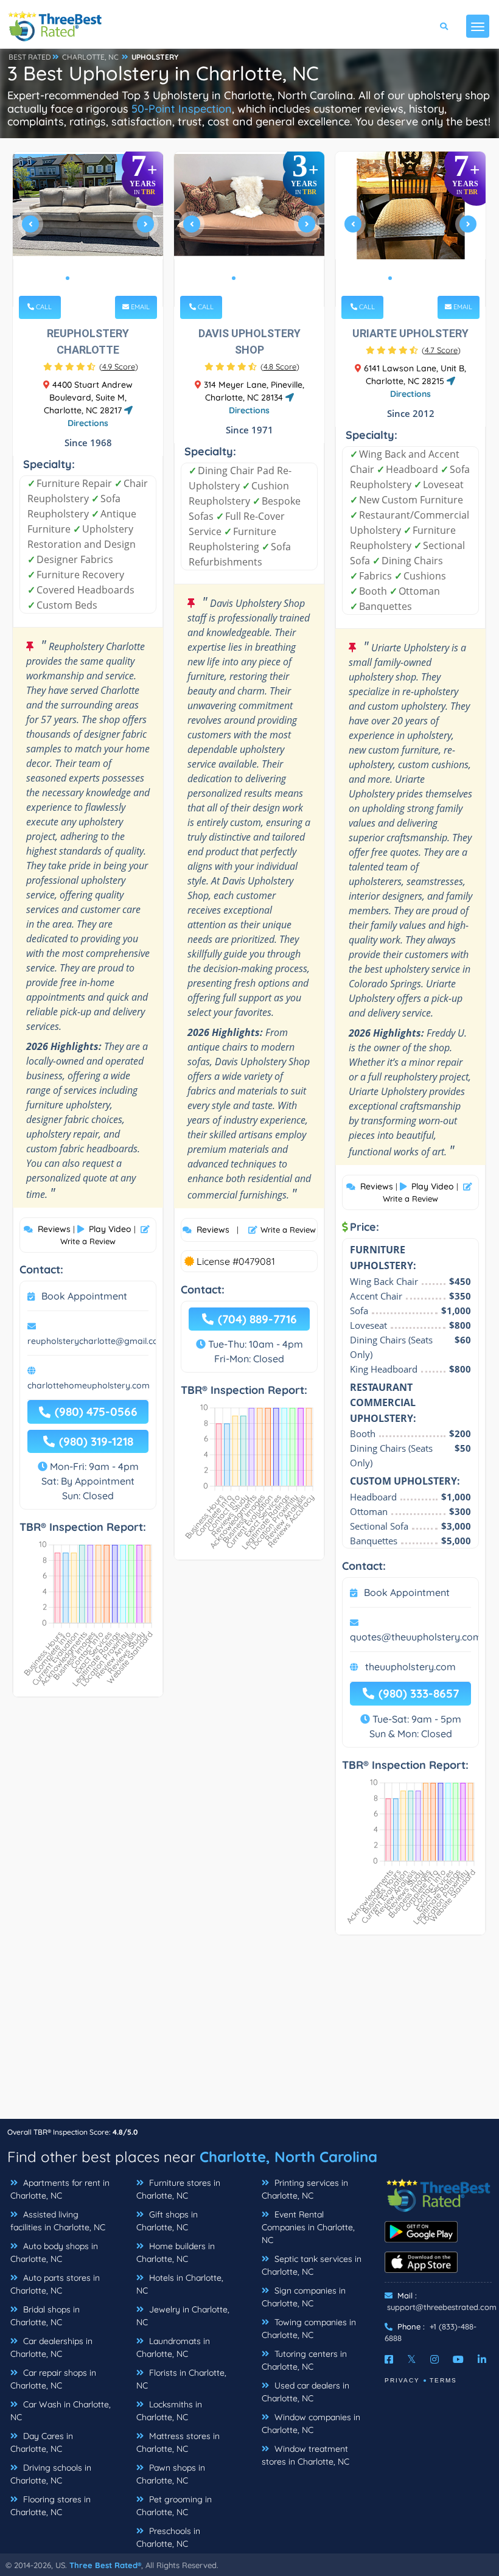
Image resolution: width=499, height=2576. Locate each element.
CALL (43, 307)
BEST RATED (30, 57)
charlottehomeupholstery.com (89, 1385)
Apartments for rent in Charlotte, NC (60, 2189)
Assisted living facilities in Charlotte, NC (58, 2221)
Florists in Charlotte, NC (181, 2379)
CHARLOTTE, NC (90, 57)
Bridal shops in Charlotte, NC (45, 2316)
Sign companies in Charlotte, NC (304, 2297)
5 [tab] (106, 278)
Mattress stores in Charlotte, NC (178, 2442)
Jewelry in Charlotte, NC (183, 2316)
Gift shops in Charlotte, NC (167, 2221)
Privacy (402, 2380)
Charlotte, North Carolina (288, 2157)
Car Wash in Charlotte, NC (61, 2411)
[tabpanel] (88, 229)
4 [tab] (97, 278)
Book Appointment (84, 1296)
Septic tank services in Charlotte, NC (312, 2265)
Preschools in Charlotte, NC (168, 2537)
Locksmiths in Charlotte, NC (169, 2411)
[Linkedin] (482, 2359)
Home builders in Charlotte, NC (176, 2252)
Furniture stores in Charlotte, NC (178, 2189)
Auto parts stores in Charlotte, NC (55, 2284)
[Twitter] (412, 2359)
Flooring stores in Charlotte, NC (51, 2506)
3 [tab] (87, 278)
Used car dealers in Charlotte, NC (305, 2392)
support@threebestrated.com (442, 2307)
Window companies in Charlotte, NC (311, 2424)
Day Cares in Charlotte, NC (42, 2442)
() (119, 366)
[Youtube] (458, 2359)
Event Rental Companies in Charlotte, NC (308, 2227)
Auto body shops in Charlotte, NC (54, 2252)
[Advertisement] (249, 2033)
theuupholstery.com (410, 1667)
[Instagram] (434, 2359)
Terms (443, 2380)
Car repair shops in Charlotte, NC (53, 2379)
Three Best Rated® (105, 2565)
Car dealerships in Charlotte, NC (51, 2347)
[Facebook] (389, 2359)
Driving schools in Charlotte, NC (51, 2474)
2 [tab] (77, 278)
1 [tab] (68, 278)
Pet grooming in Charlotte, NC (174, 2506)
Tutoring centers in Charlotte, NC (304, 2360)
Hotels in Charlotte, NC (180, 2284)
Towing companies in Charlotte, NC (309, 2329)
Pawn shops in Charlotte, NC (171, 2474)
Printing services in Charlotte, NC (305, 2189)
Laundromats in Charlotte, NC (173, 2347)
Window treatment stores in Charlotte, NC (305, 2455)
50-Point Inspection (182, 109)
